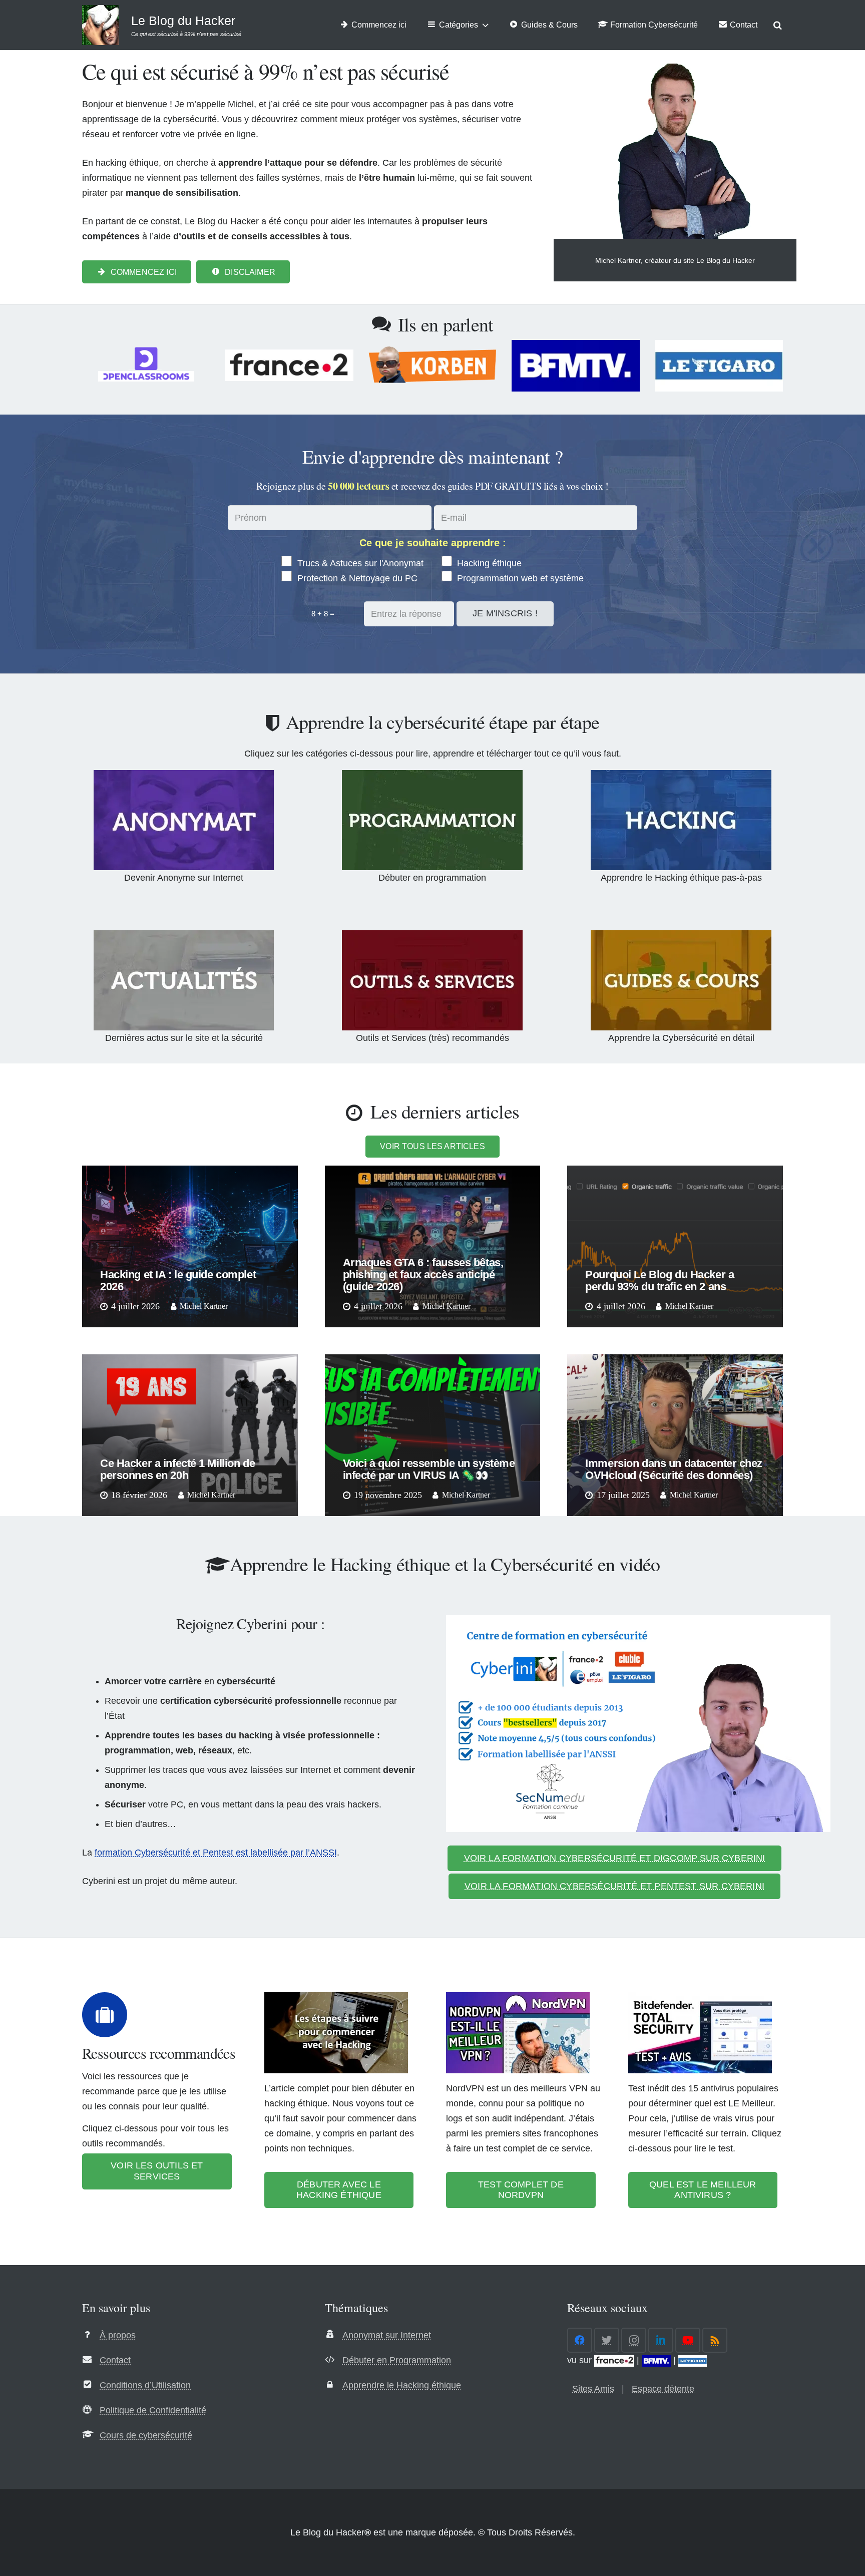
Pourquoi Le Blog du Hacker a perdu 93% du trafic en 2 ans (660, 1280)
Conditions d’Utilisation (145, 2385)
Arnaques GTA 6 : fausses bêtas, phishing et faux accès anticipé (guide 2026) (423, 1274)
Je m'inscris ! (505, 613)
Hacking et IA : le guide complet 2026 (178, 1280)
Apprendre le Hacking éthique (402, 2385)
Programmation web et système (519, 578)
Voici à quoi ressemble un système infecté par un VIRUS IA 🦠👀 (429, 1469)
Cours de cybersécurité (146, 2435)
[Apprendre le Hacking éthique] (681, 820)
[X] (607, 2340)
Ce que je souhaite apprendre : (433, 543)
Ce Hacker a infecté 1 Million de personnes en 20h (177, 1469)
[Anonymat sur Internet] (184, 820)
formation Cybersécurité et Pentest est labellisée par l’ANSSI (216, 1853)
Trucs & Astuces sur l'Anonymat (359, 563)
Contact (115, 2360)
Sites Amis (593, 2389)
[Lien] (100, 25)
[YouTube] (688, 2340)
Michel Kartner (204, 1306)
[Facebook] (580, 2340)
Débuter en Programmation (397, 2360)
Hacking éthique (488, 563)
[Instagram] (634, 2340)
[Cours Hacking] (681, 980)
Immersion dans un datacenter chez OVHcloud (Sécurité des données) (674, 1469)
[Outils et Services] (432, 980)
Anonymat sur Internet (387, 2335)
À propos (118, 2335)
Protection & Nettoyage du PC (356, 578)
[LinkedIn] (661, 2340)
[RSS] (715, 2340)
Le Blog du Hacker (183, 21)
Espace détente (663, 2389)
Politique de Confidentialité (153, 2410)
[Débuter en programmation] (432, 820)
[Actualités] (184, 980)
